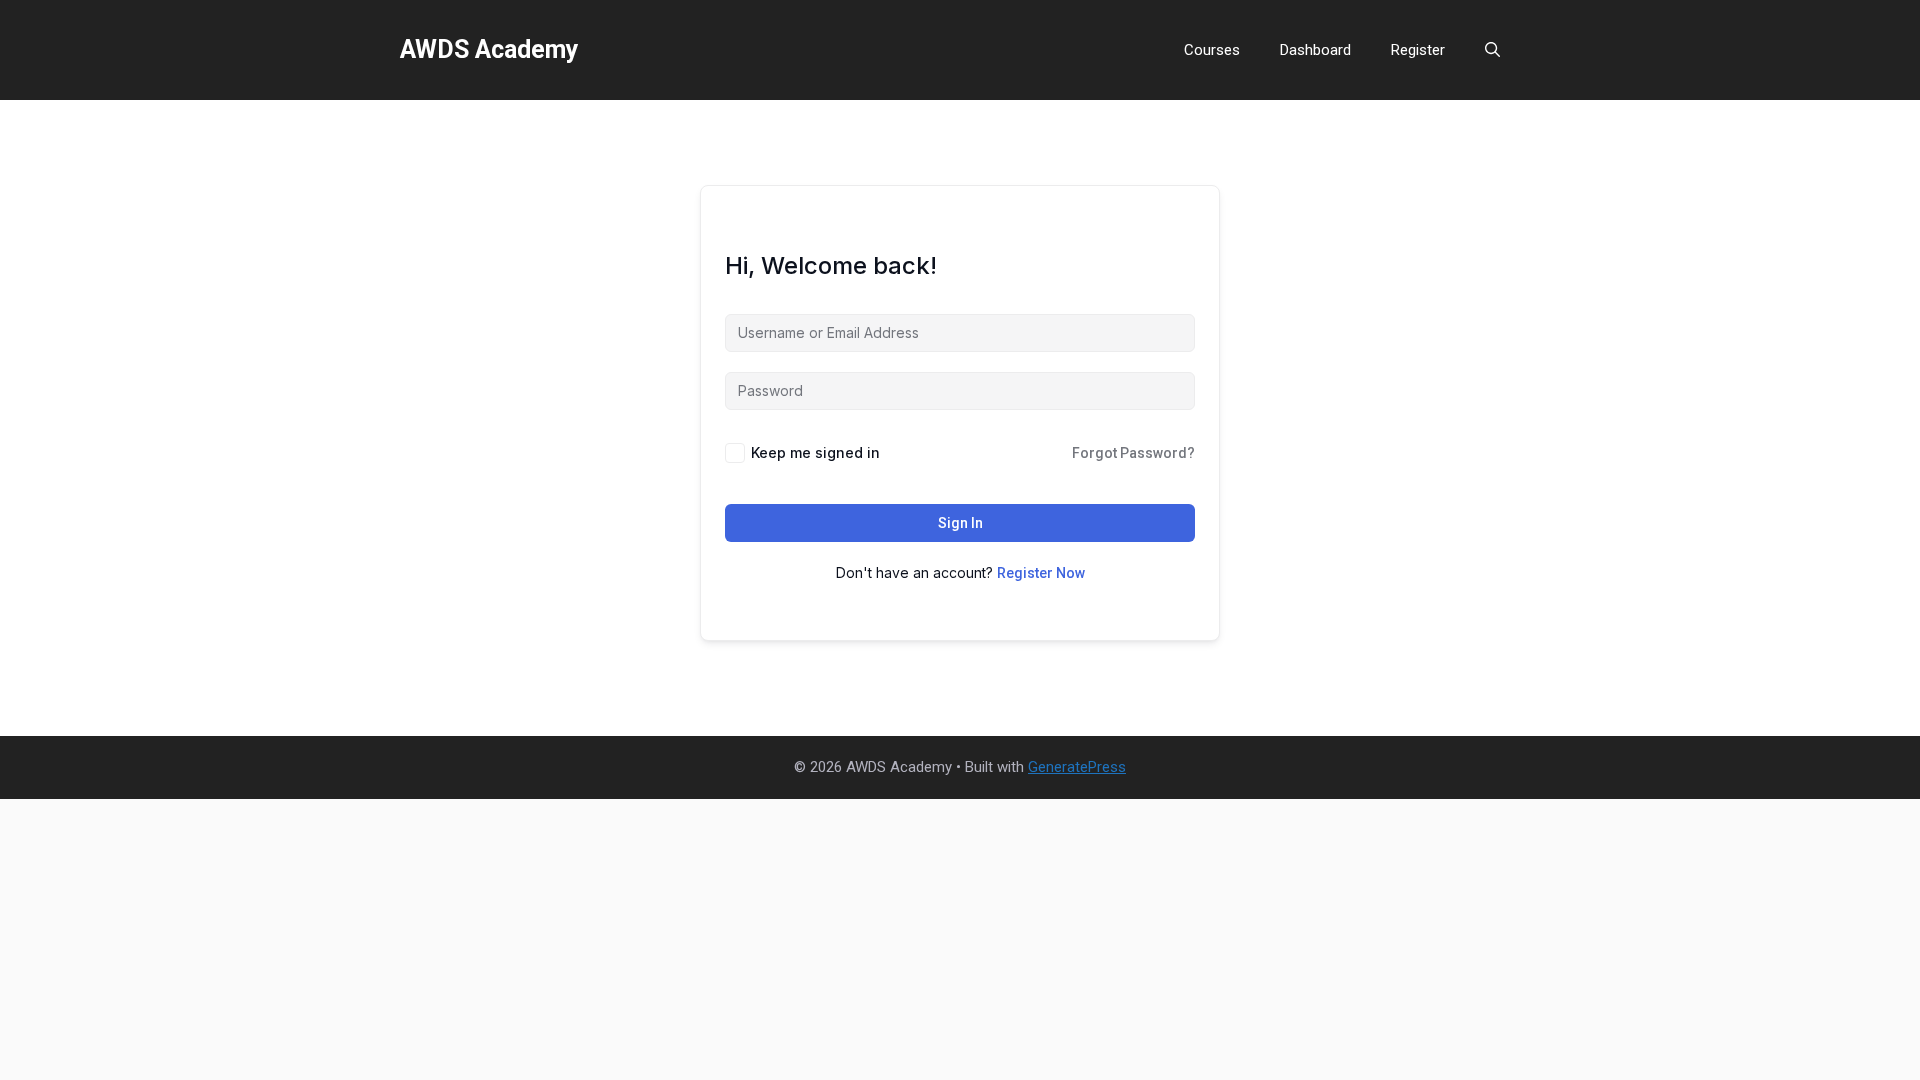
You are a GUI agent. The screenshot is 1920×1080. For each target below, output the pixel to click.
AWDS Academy (489, 49)
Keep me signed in (815, 452)
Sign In (960, 523)
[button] (1492, 50)
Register (1418, 50)
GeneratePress (1077, 767)
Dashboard (1315, 50)
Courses (1212, 50)
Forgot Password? (1133, 453)
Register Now (1041, 573)
